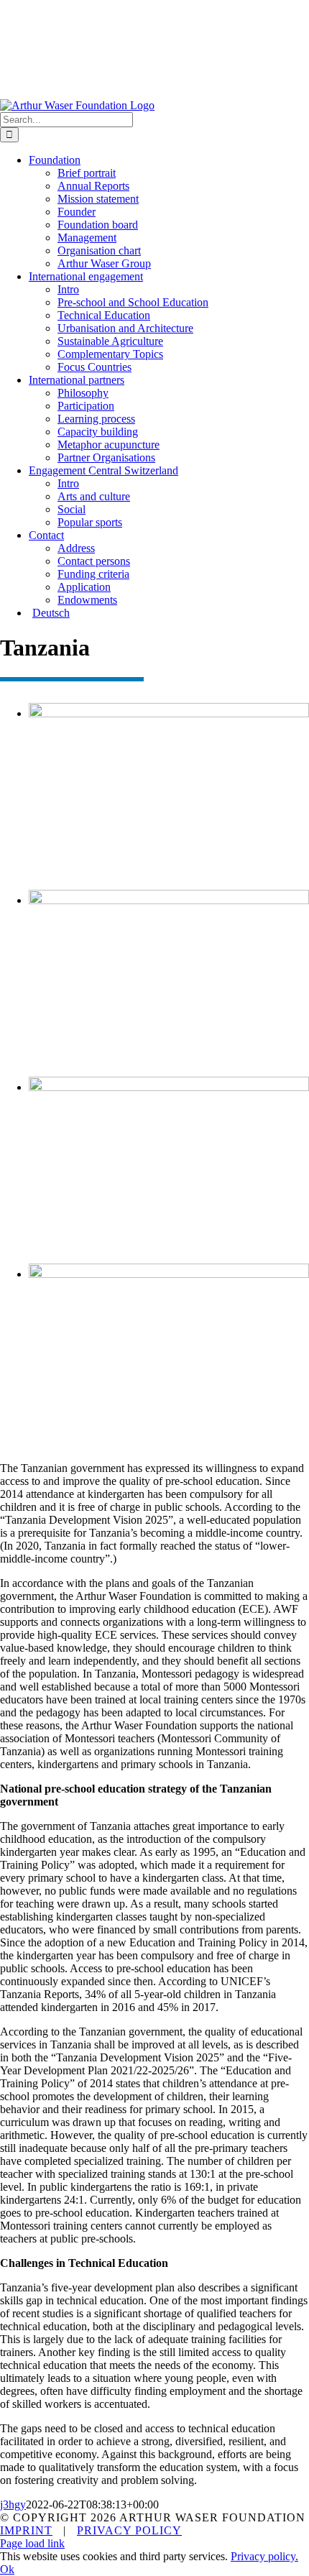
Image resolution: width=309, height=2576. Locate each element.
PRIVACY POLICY (129, 2530)
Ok (7, 2569)
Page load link (32, 2543)
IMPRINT (26, 2530)
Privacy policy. (264, 2556)
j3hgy (13, 2504)
